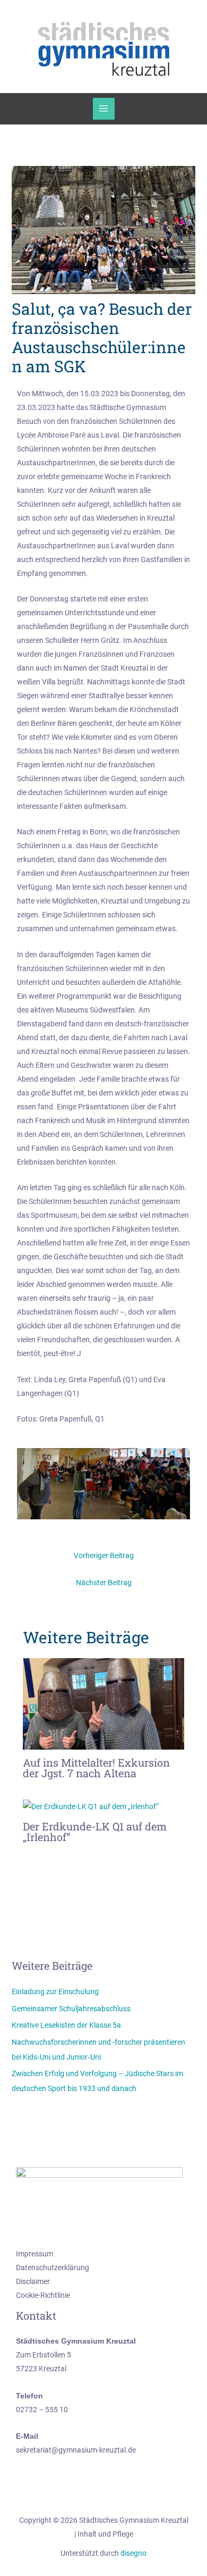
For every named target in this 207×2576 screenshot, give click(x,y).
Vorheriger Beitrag (104, 1555)
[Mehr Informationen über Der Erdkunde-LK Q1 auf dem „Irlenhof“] (91, 1806)
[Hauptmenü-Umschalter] (104, 109)
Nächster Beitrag (104, 1583)
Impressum (34, 2254)
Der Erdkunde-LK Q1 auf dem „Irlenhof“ (95, 1831)
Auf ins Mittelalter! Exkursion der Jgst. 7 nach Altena (96, 1768)
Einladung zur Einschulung (55, 1992)
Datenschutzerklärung (53, 2268)
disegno (133, 2553)
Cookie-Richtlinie (43, 2295)
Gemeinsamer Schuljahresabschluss (71, 2009)
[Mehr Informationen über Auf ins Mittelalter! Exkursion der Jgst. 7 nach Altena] (104, 1703)
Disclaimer (33, 2281)
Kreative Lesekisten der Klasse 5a (66, 2025)
